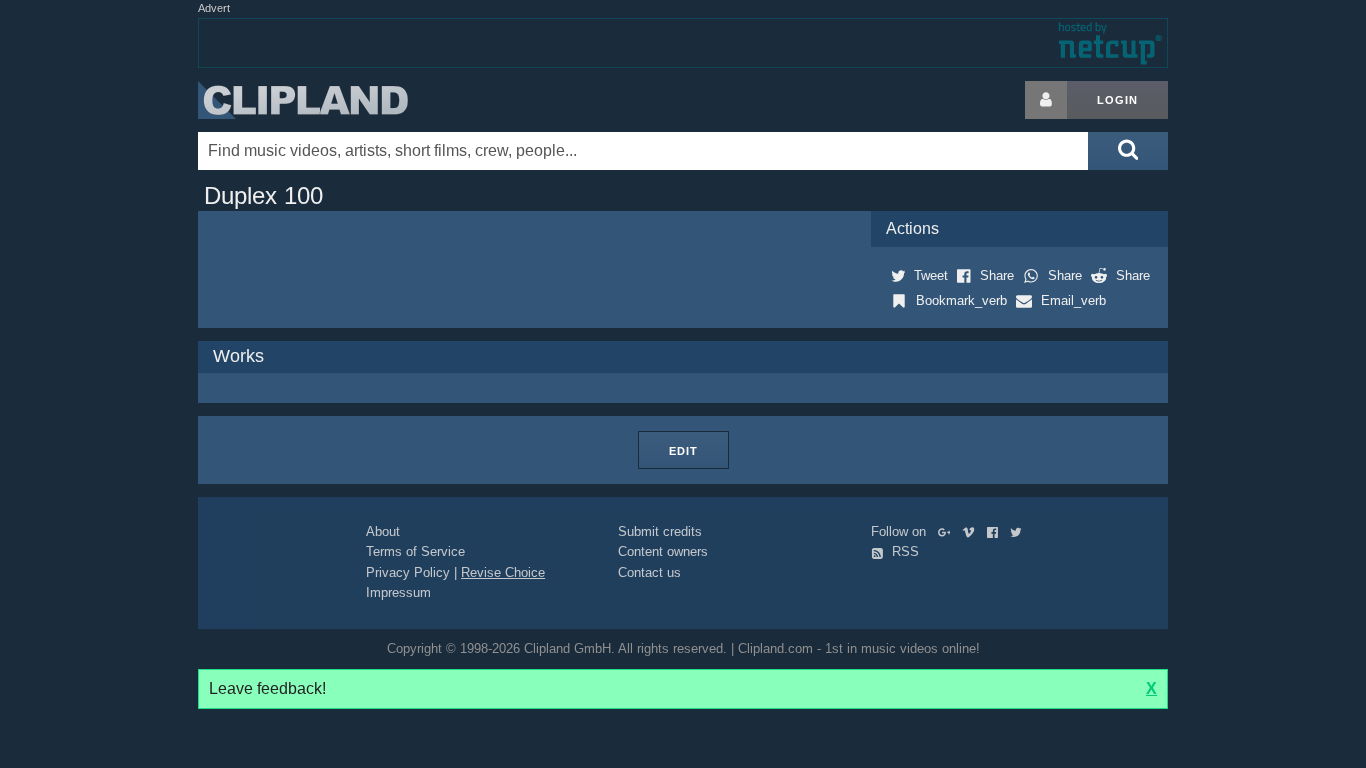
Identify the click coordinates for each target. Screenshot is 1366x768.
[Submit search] (1128, 151)
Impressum (398, 592)
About (383, 531)
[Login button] (1046, 100)
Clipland (303, 100)
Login (1117, 100)
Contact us (649, 572)
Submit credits (660, 531)
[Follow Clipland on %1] (948, 531)
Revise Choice (503, 572)
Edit (683, 451)
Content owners (663, 551)
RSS (903, 551)
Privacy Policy (408, 572)
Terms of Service (415, 551)
